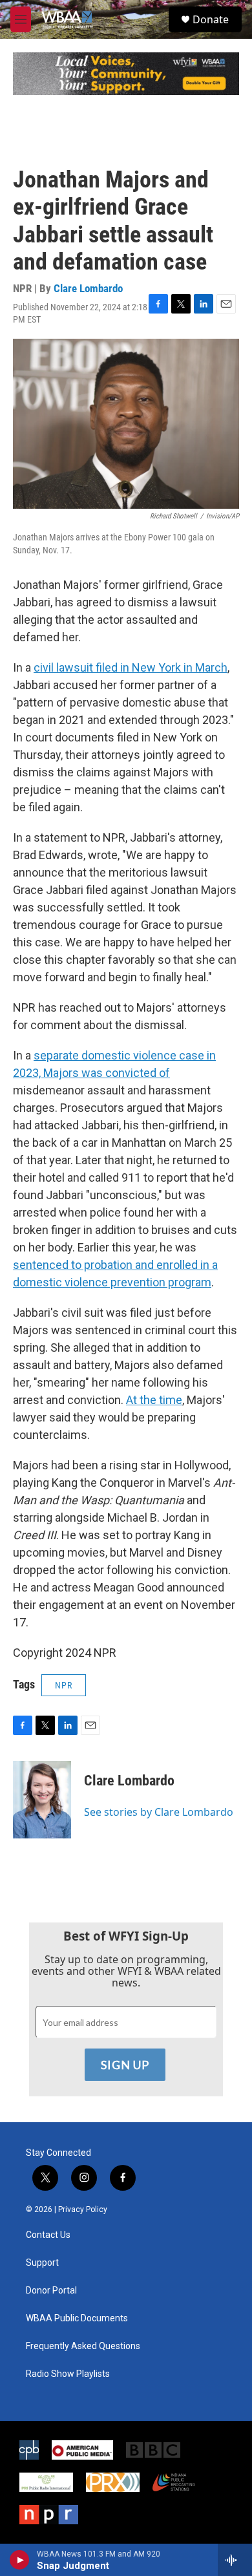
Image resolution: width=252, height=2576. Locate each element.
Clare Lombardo (88, 288)
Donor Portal (51, 2291)
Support (42, 2263)
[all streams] (235, 2560)
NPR (64, 1685)
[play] (20, 2560)
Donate (211, 19)
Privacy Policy (83, 2209)
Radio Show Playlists (68, 2374)
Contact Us (48, 2235)
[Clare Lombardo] (42, 1800)
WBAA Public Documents (77, 2318)
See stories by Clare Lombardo (159, 1812)
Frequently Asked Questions (83, 2346)
